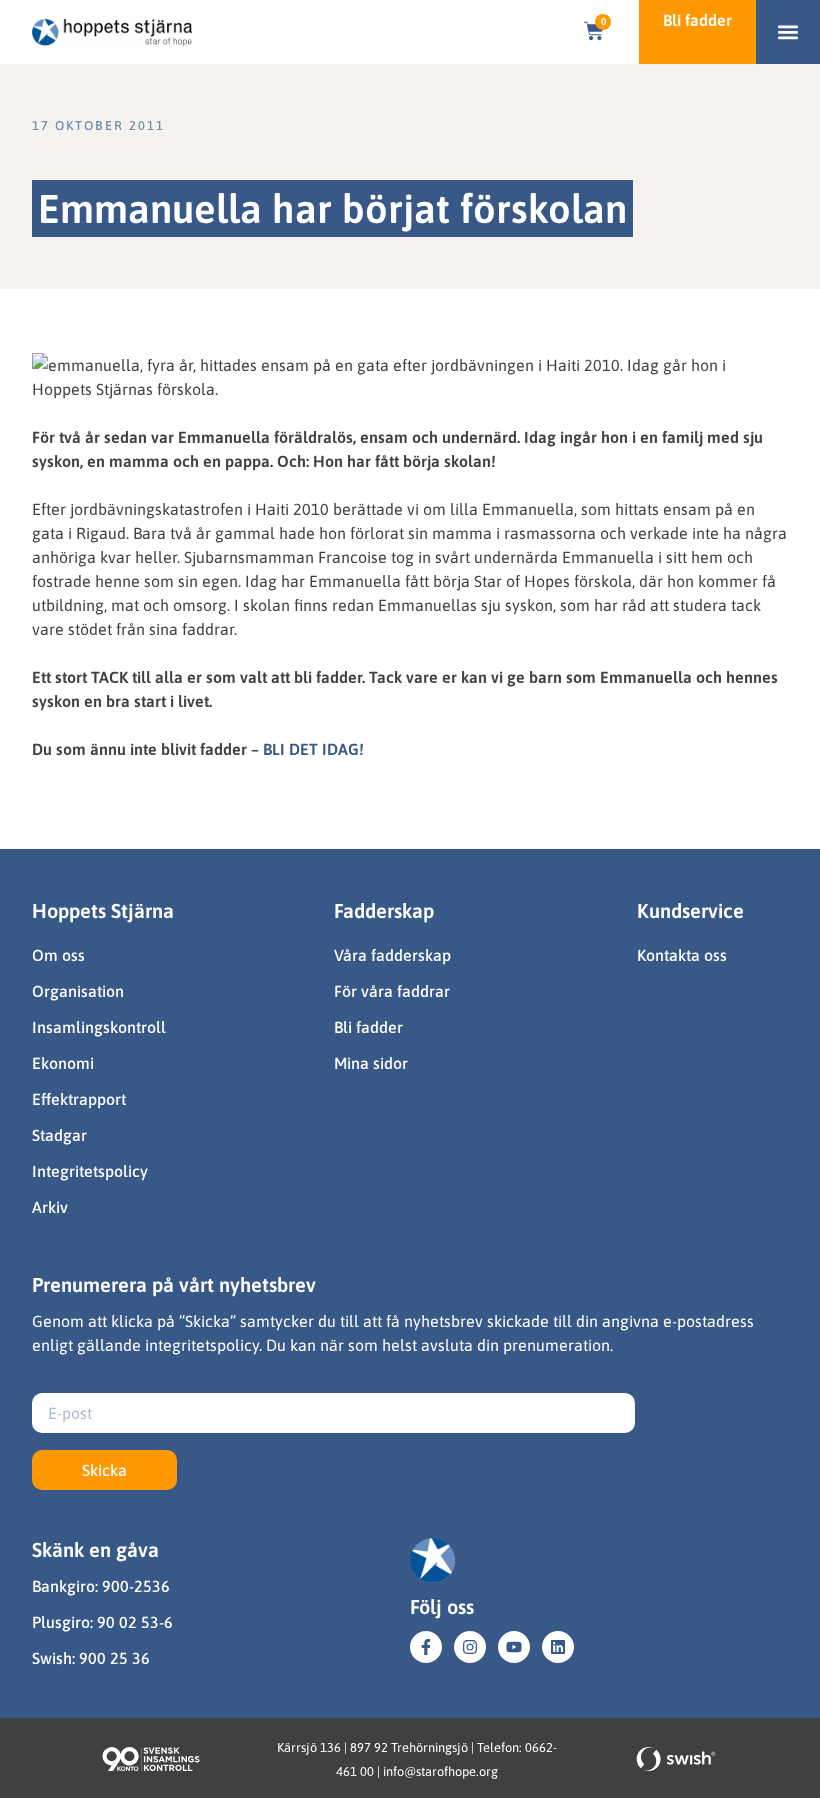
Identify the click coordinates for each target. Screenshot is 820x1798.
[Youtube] (514, 1647)
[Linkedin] (558, 1647)
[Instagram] (470, 1647)
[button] (788, 32)
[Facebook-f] (426, 1647)
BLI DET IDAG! (313, 749)
